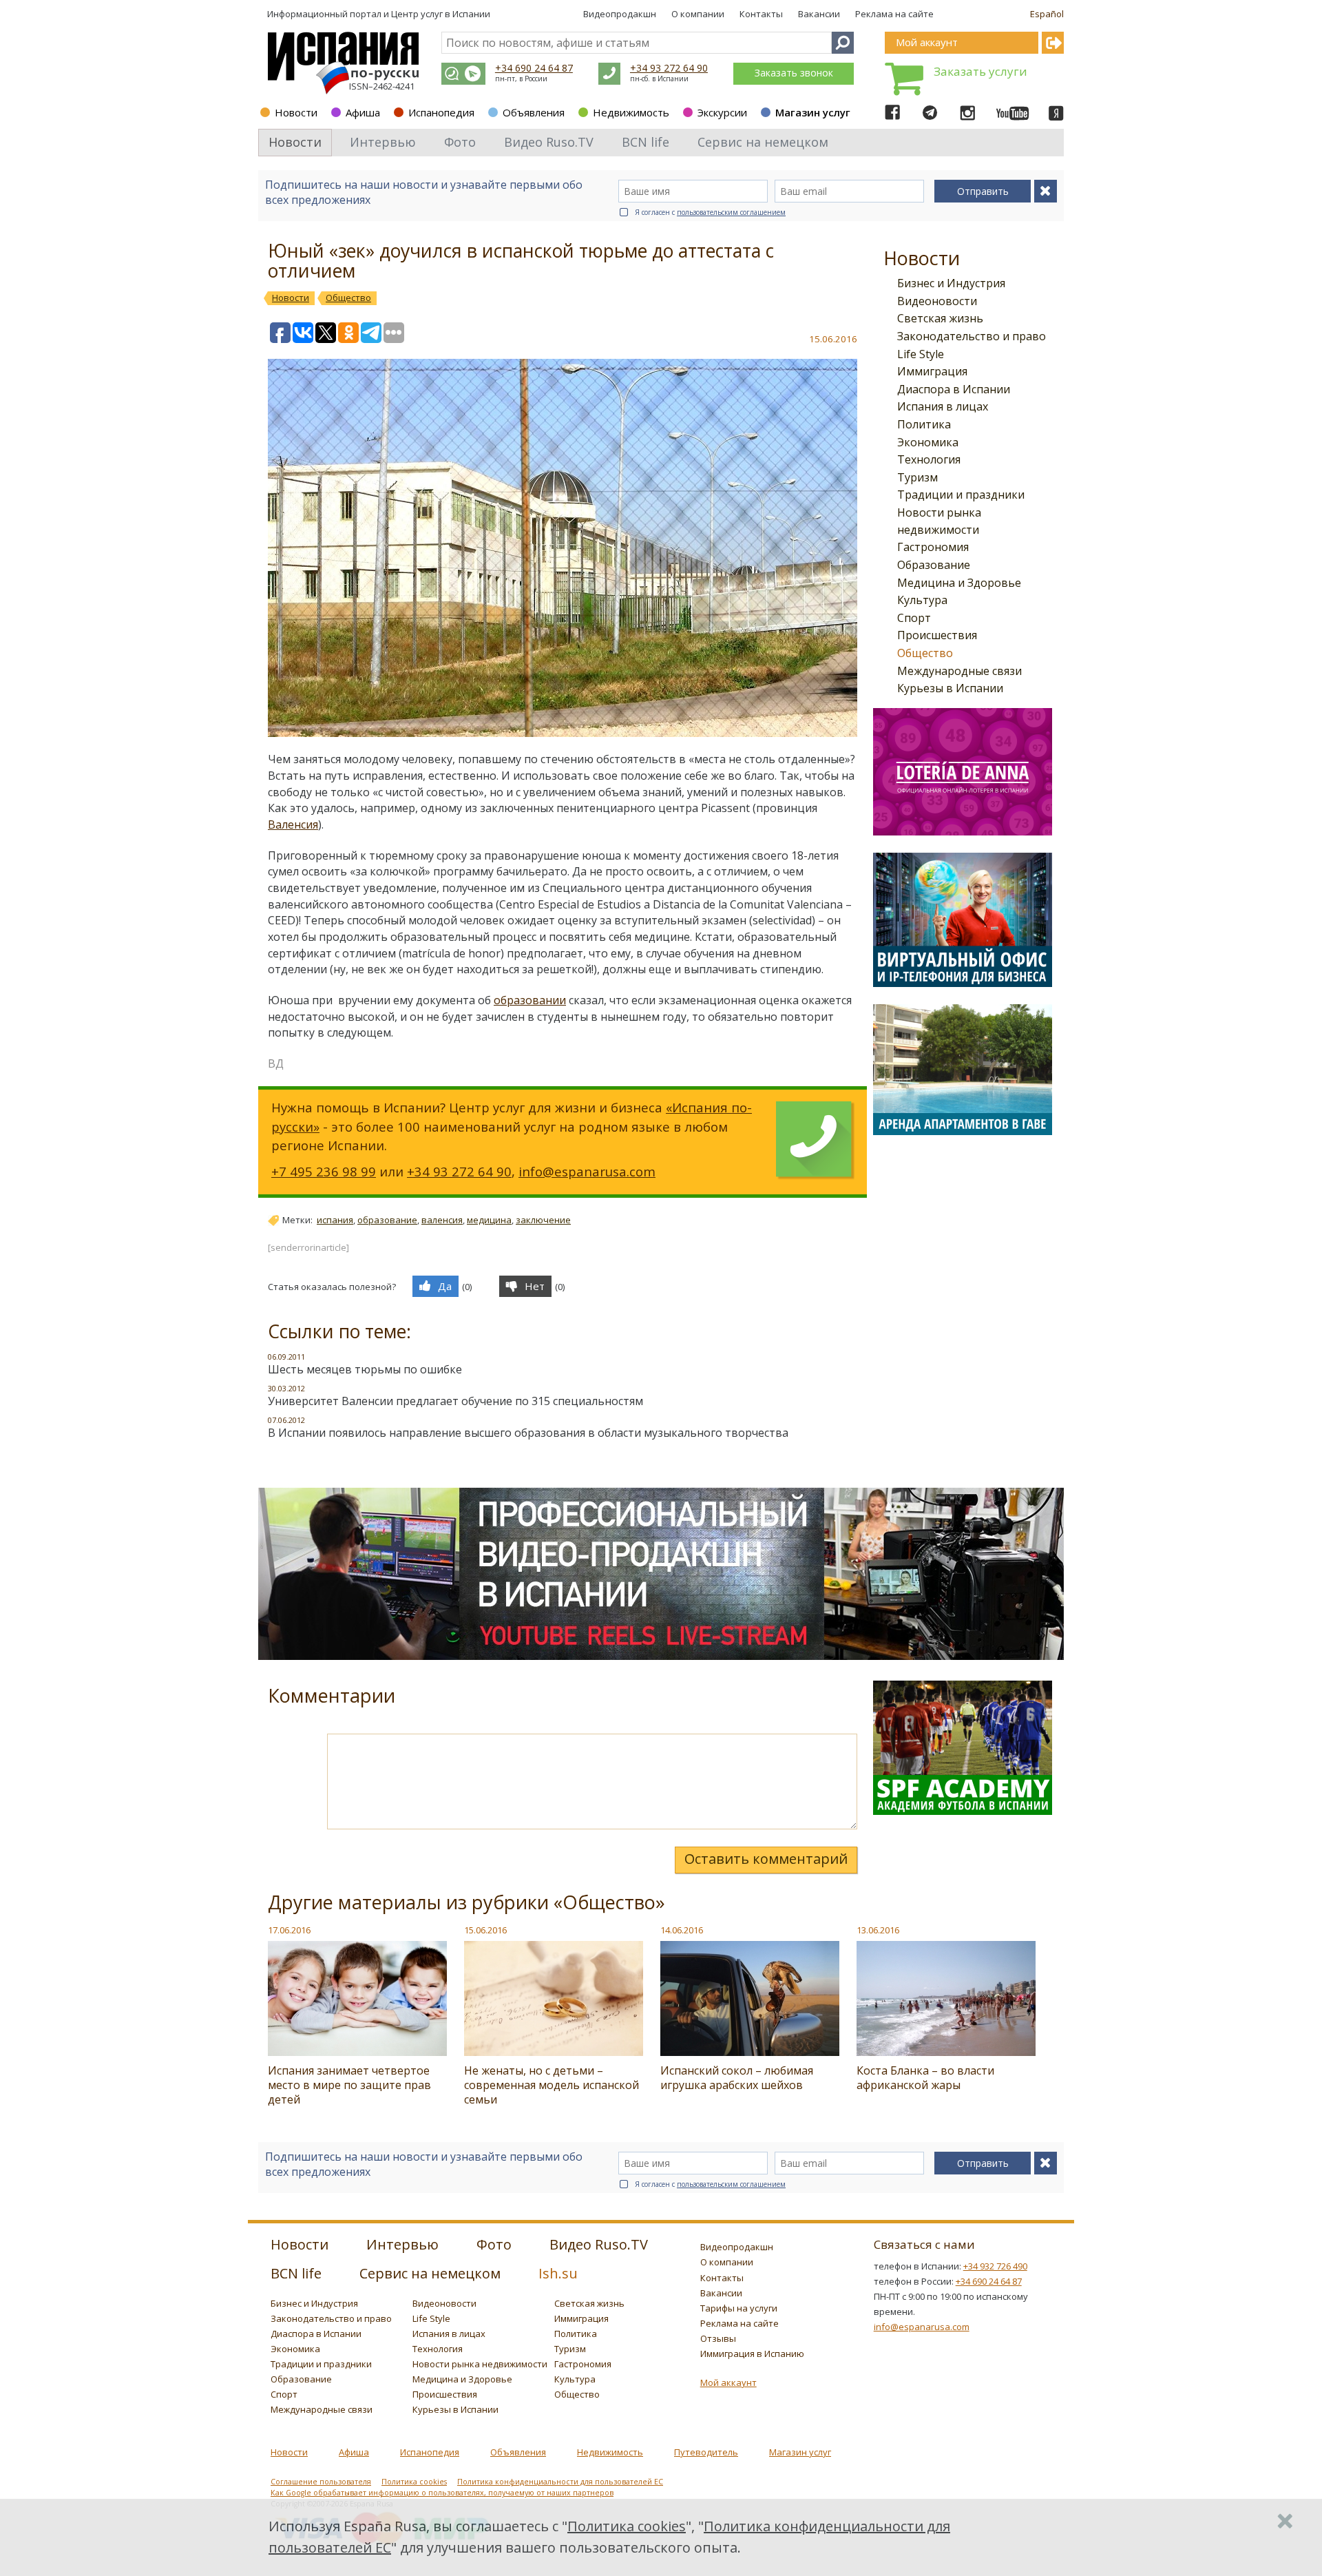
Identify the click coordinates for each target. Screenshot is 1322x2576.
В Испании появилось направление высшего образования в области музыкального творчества (528, 1433)
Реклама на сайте (894, 14)
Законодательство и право (972, 336)
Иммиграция (932, 371)
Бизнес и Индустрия (951, 283)
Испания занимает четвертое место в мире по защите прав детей (349, 2085)
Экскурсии (722, 112)
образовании (530, 1000)
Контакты (761, 14)
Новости (296, 112)
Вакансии (819, 14)
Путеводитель (706, 2452)
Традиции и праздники (961, 495)
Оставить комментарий (766, 1859)
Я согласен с (710, 212)
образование (387, 1220)
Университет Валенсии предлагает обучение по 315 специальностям (455, 1401)
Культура (922, 600)
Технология (929, 459)
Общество (925, 653)
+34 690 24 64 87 (534, 68)
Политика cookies (414, 2482)
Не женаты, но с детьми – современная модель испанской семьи (552, 2085)
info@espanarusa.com (587, 1171)
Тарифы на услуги (739, 2308)
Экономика (928, 442)
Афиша (363, 112)
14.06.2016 (682, 1930)
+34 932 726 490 (995, 2266)
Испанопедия (441, 112)
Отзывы (718, 2338)
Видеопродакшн (620, 14)
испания (335, 1220)
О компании (698, 14)
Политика (924, 424)
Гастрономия (933, 547)
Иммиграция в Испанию (752, 2354)
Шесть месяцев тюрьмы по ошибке (365, 1369)
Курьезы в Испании (950, 688)
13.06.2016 (878, 1930)
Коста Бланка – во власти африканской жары (925, 2078)
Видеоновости (937, 301)
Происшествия (937, 635)
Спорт (914, 618)
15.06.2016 (485, 1930)
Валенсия (293, 824)
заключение (543, 1220)
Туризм (917, 477)
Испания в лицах (943, 406)
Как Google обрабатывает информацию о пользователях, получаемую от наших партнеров (442, 2493)
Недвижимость (631, 112)
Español (1047, 14)
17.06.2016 (289, 1930)
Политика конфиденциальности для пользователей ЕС (560, 2482)
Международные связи (959, 671)
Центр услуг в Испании (441, 14)
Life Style (921, 354)
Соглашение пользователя (321, 2482)
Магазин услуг (813, 112)
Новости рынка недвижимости (480, 2364)
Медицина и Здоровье (959, 583)
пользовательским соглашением (731, 212)
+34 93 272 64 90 (669, 68)
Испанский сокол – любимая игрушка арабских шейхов (737, 2078)
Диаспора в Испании (954, 389)
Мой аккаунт (728, 2382)
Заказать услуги (980, 71)
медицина (489, 1220)
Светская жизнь (940, 318)
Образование (934, 565)
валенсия (442, 1220)
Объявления (534, 112)
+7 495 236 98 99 (324, 1171)
